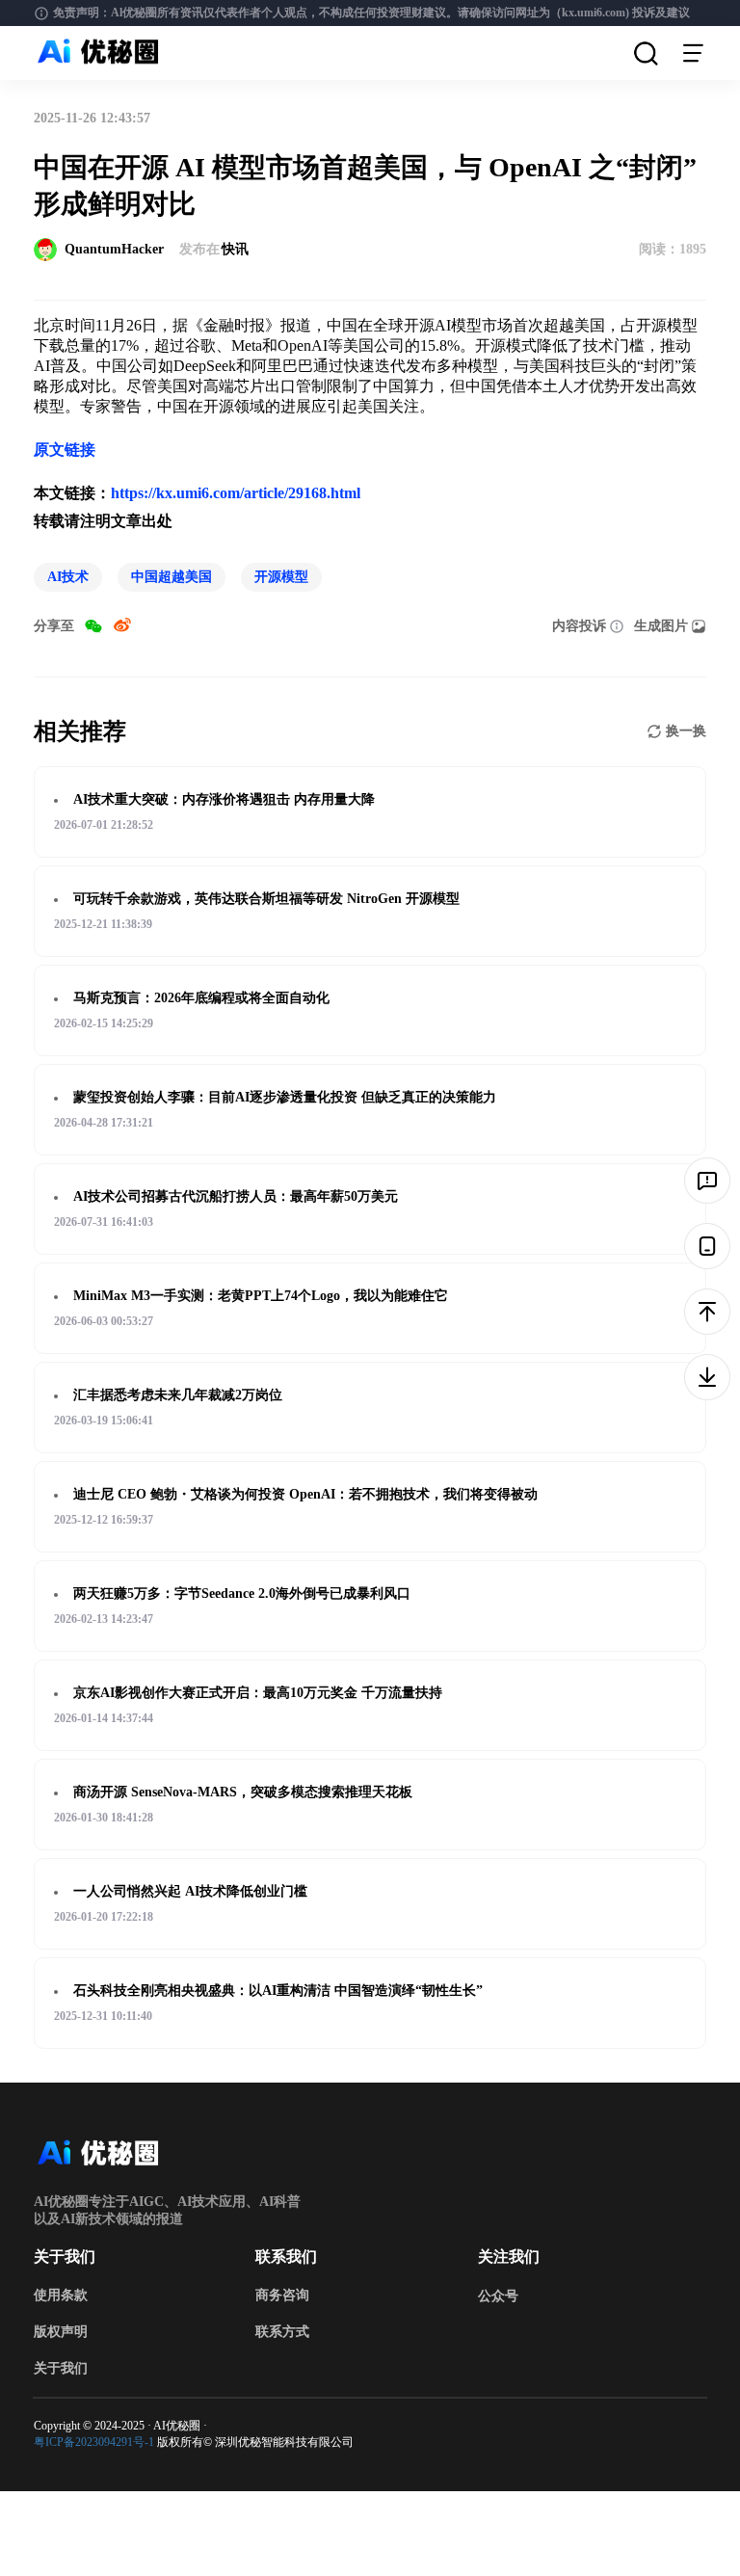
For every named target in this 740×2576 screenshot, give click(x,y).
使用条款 (61, 2295)
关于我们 (61, 2368)
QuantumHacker (114, 249)
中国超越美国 (172, 577)
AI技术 (68, 577)
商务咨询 (282, 2295)
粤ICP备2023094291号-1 (94, 2442)
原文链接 (65, 450)
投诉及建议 (661, 13)
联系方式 (282, 2332)
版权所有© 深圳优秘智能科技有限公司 (255, 2442)
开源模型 (281, 577)
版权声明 (61, 2332)
